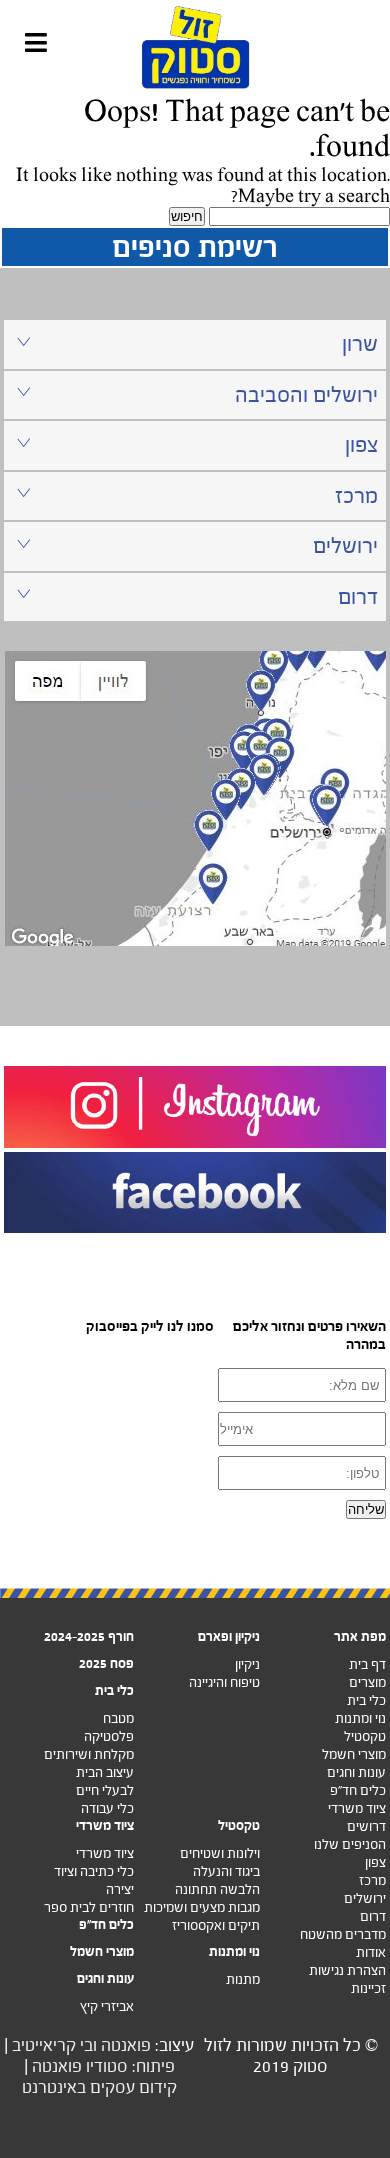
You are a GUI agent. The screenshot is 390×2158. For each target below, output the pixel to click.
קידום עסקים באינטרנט (99, 2087)
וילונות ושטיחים (220, 1853)
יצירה (120, 1889)
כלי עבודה (107, 1808)
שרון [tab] (360, 343)
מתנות (243, 1979)
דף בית (367, 1664)
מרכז (372, 1880)
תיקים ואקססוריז (216, 1925)
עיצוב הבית (105, 1772)
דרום (373, 1916)
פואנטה (126, 2045)
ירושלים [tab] (345, 545)
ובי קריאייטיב (54, 2045)
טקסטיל (365, 1736)
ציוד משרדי (357, 1808)
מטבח (118, 1718)
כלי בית (366, 1700)
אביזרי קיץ (107, 2006)
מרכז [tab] (356, 495)
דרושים (366, 1826)
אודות (371, 1952)
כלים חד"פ (358, 1790)
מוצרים (367, 1682)
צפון (375, 1862)
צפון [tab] (361, 444)
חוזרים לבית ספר (89, 1907)
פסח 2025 (106, 1663)
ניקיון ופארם (229, 1636)
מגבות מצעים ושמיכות (202, 1907)
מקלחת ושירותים (89, 1754)
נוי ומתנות (360, 1718)
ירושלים (365, 1898)
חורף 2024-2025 (89, 1636)
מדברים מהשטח (343, 1934)
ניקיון (247, 1664)
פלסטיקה (109, 1736)
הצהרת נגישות (347, 1970)
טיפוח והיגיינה (224, 1682)
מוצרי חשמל (354, 1754)
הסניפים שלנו (350, 1844)
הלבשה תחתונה (217, 1889)
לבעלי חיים (105, 1790)
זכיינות (368, 1988)
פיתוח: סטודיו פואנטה (103, 2066)
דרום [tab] (358, 596)
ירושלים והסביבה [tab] (306, 394)
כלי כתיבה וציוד (94, 1871)
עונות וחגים (356, 1772)
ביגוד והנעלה (226, 1871)
